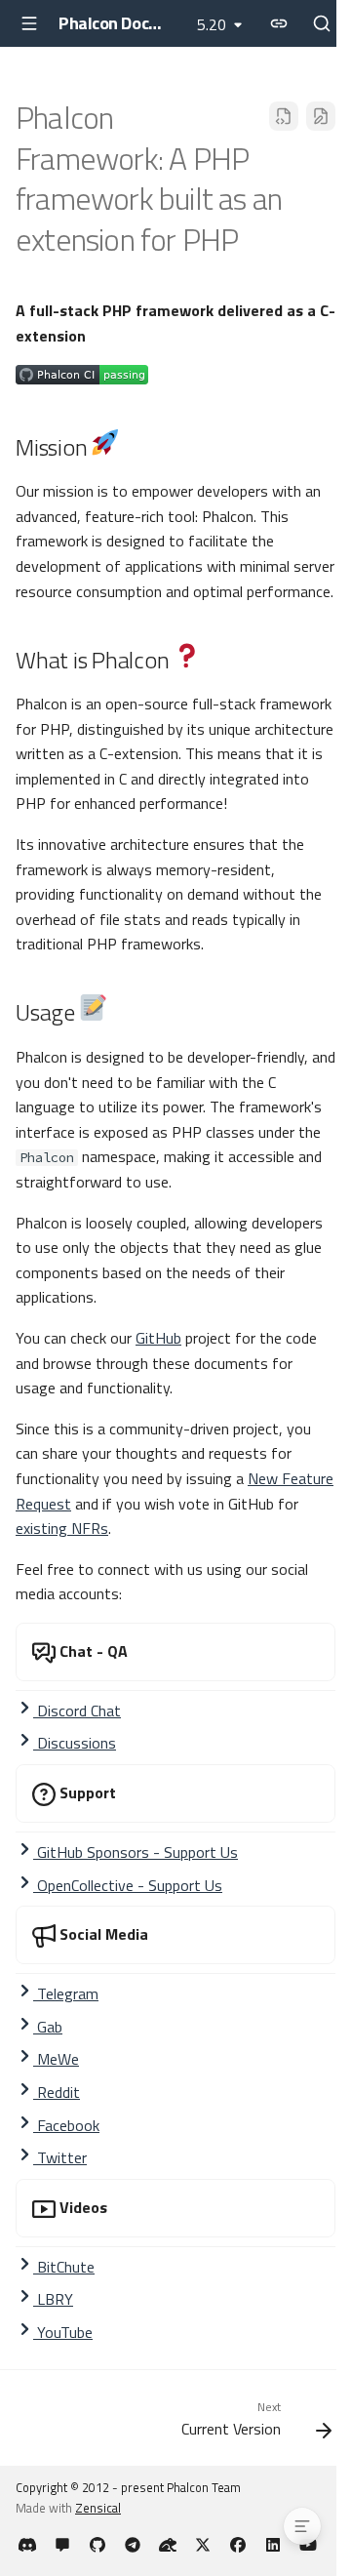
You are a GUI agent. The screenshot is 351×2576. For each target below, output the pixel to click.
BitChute (64, 2267)
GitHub (158, 1338)
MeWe (56, 2059)
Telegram (66, 1993)
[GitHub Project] (97, 2545)
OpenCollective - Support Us (128, 1885)
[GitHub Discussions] (62, 2545)
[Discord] (27, 2545)
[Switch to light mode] (279, 23)
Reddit (57, 2092)
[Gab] (168, 2545)
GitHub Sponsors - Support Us (136, 1852)
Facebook (66, 2125)
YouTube (63, 2332)
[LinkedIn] (273, 2545)
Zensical (98, 2508)
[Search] (322, 23)
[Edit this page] (321, 116)
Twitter (60, 2157)
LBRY (53, 2299)
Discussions (75, 1743)
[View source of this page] (284, 116)
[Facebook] (238, 2545)
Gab (48, 2027)
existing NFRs (62, 1528)
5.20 (212, 24)
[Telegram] (133, 2545)
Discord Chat (77, 1711)
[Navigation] (29, 23)
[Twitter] (203, 2545)
